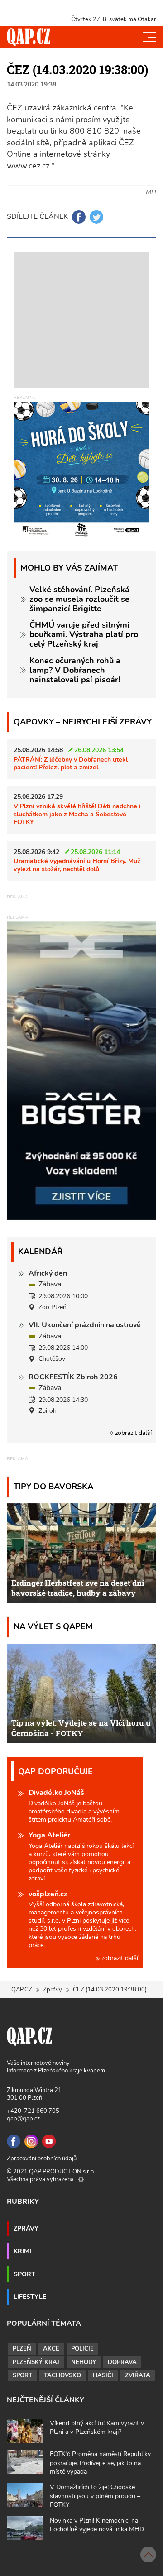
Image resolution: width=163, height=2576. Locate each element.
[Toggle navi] (149, 37)
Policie (82, 2349)
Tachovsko (62, 2375)
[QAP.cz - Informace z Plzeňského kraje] (29, 37)
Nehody (84, 2362)
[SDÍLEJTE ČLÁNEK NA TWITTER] (96, 217)
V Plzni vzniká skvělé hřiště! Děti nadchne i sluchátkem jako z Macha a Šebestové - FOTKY (77, 814)
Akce (51, 2349)
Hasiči (103, 2375)
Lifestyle (30, 2297)
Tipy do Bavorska (53, 1486)
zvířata (138, 2375)
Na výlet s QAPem (53, 1626)
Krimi (22, 2251)
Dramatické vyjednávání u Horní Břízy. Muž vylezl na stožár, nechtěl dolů (77, 865)
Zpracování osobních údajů (42, 2159)
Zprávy (53, 1990)
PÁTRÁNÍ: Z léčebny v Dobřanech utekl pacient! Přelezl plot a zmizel (71, 763)
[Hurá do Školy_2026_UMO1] (81, 469)
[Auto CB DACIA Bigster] (81, 1218)
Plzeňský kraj (36, 2362)
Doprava (122, 2362)
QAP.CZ (22, 1990)
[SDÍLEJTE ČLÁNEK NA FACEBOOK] (79, 217)
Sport (24, 2274)
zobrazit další (132, 1433)
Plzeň (22, 2349)
